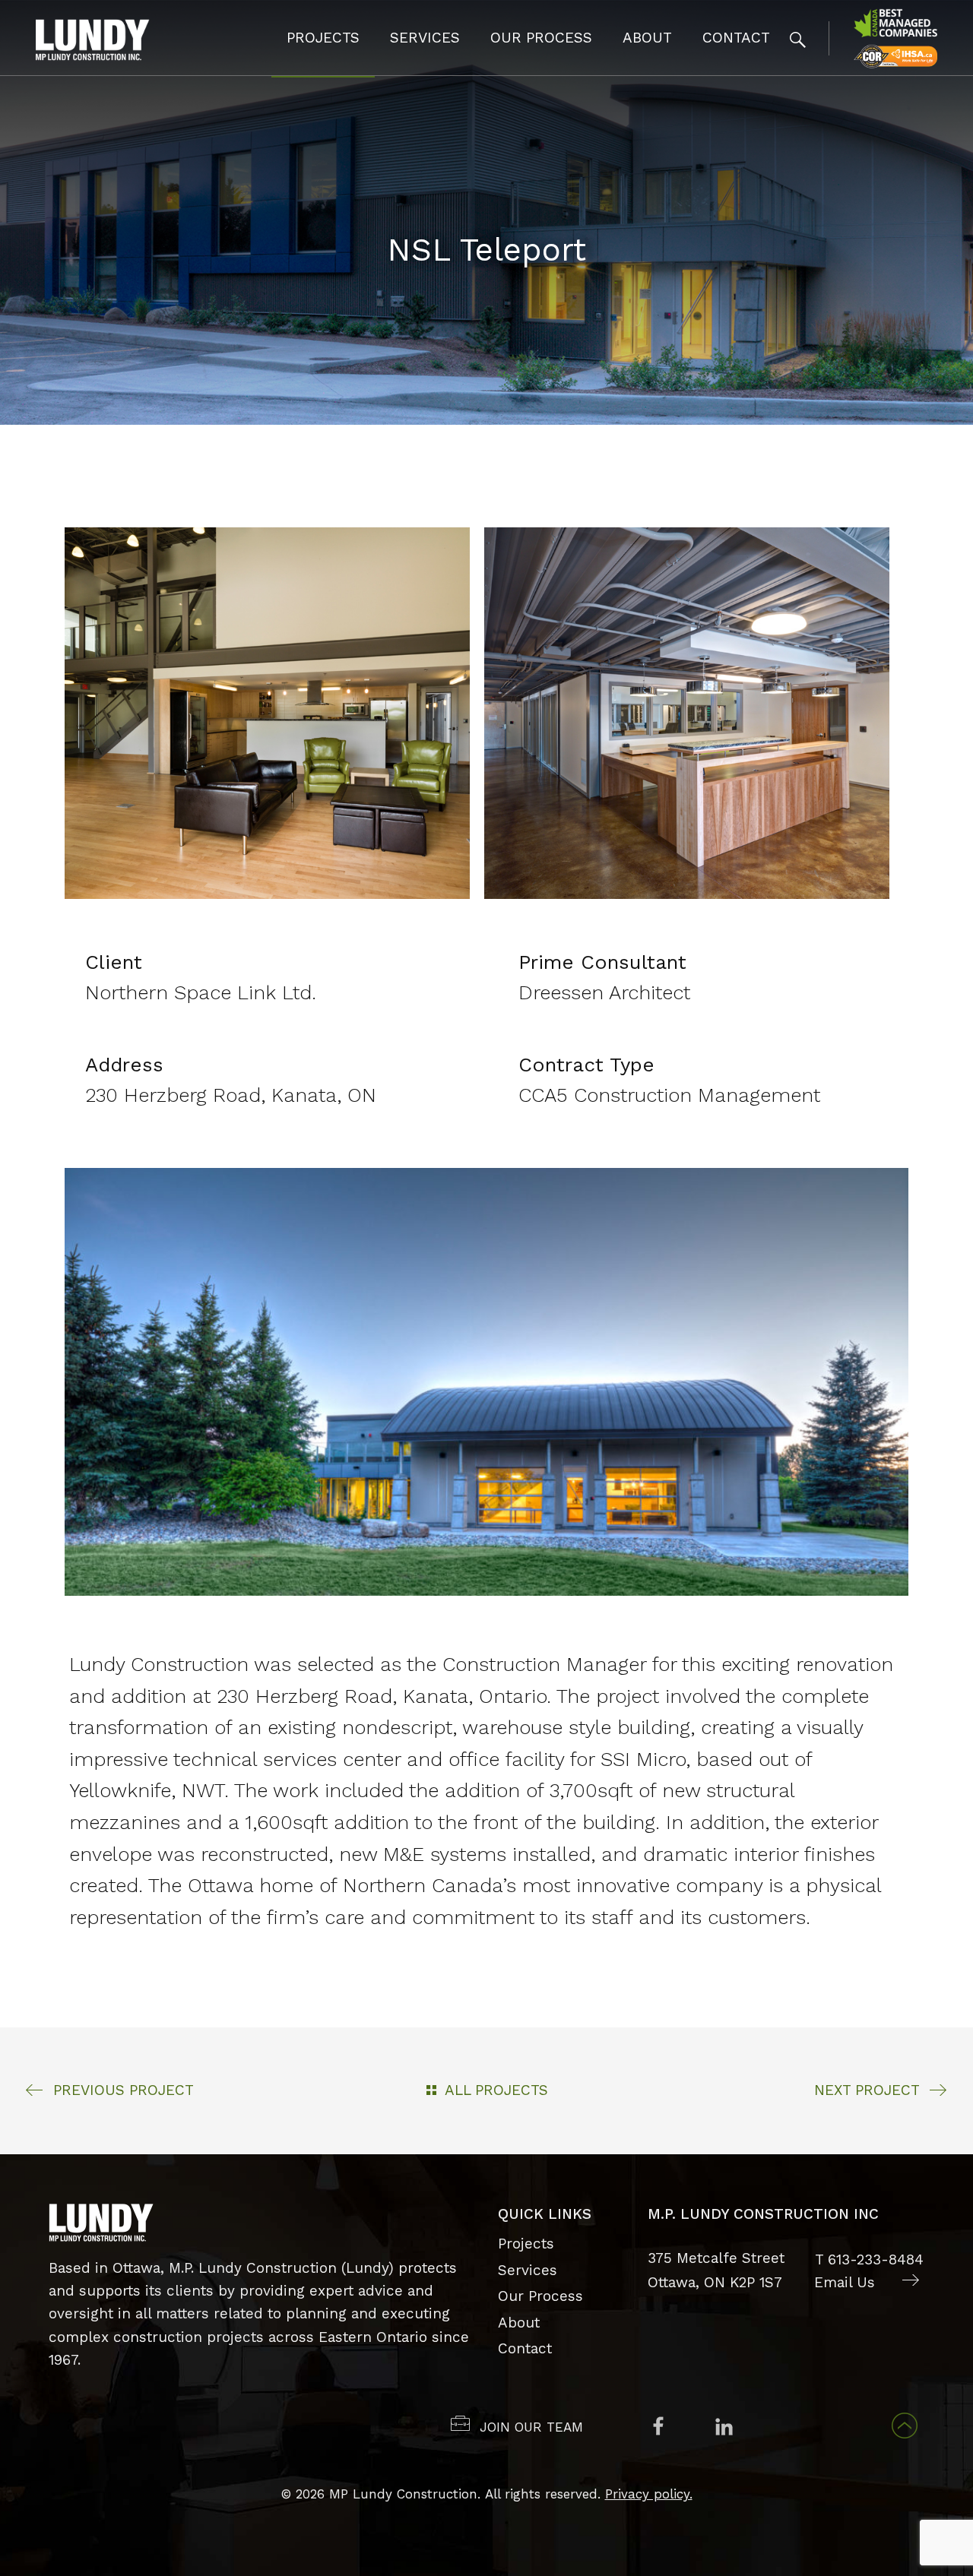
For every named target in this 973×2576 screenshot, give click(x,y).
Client (114, 962)
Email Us (845, 2282)
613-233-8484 (876, 2260)
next (867, 2090)
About (647, 38)
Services (425, 38)
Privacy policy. (649, 2494)
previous (124, 2090)
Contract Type (586, 1065)
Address (124, 1065)
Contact (736, 38)
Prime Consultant (602, 962)
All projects (496, 2090)
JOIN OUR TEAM (531, 2427)
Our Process (541, 38)
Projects (323, 38)
